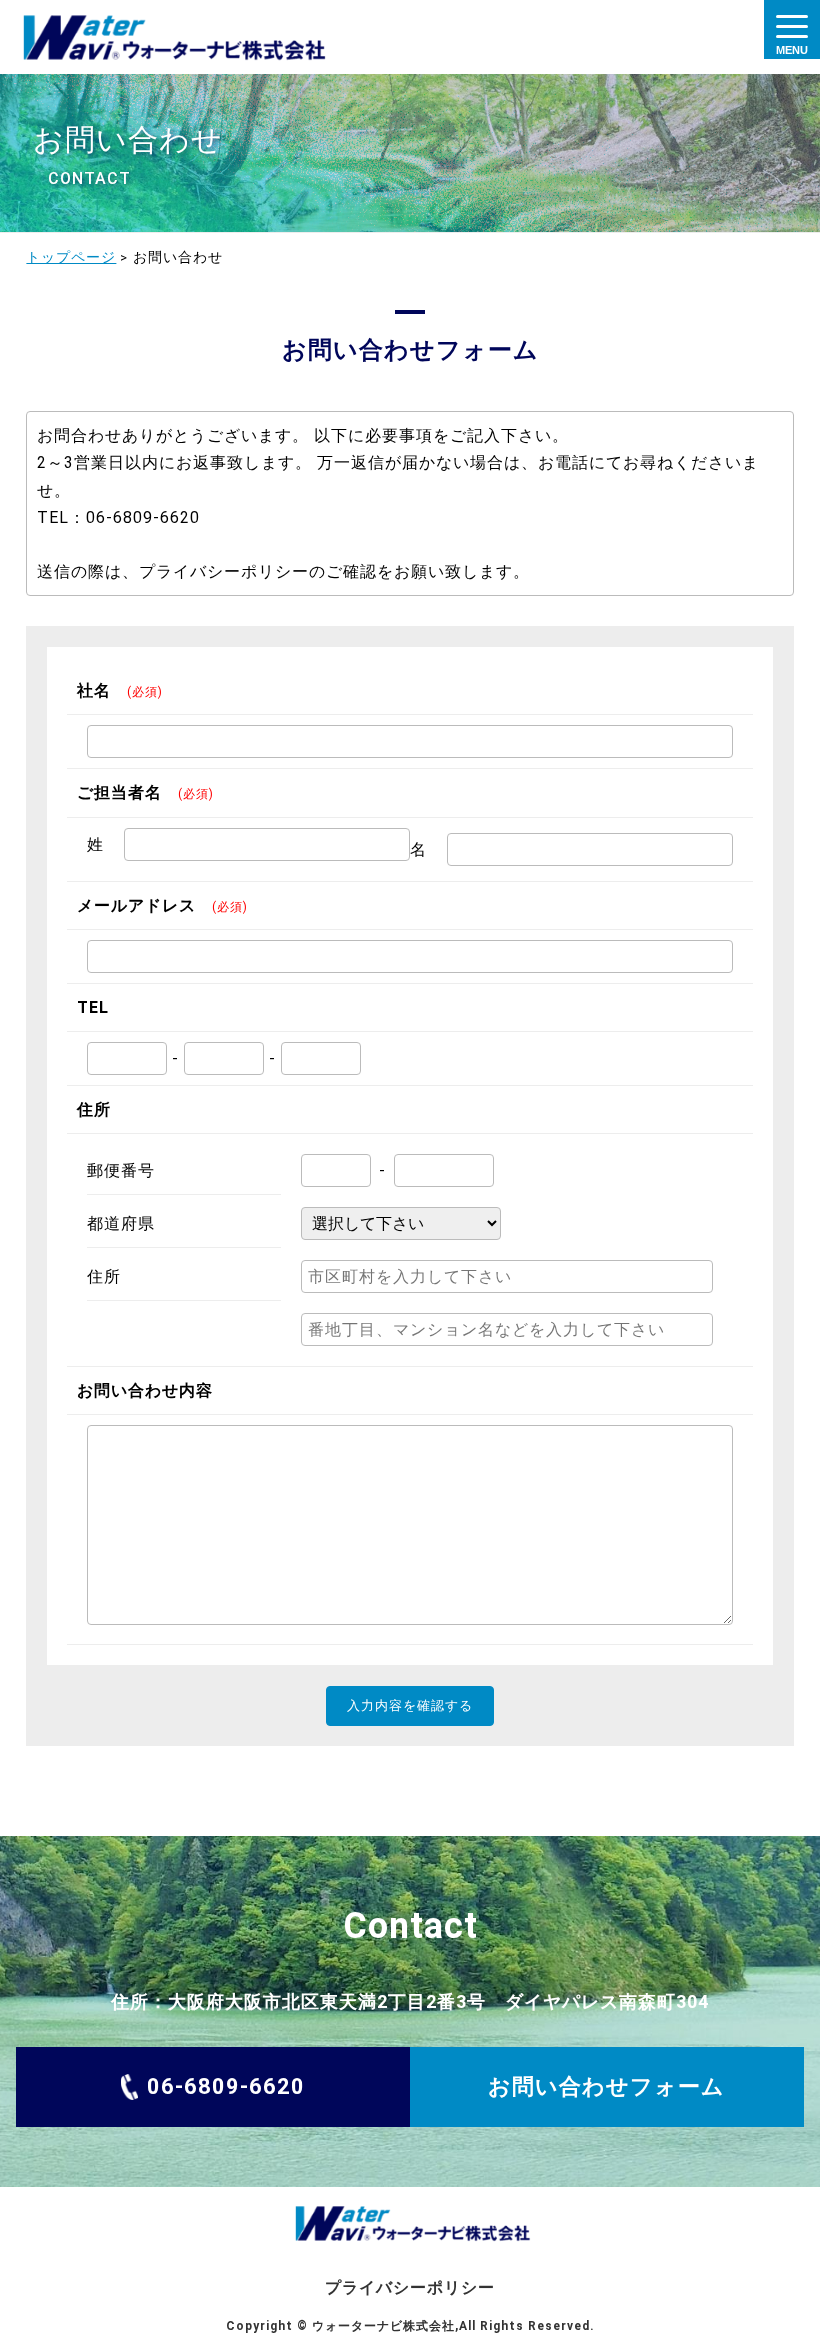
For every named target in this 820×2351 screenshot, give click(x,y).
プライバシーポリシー (410, 2287)
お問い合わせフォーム (606, 2086)
